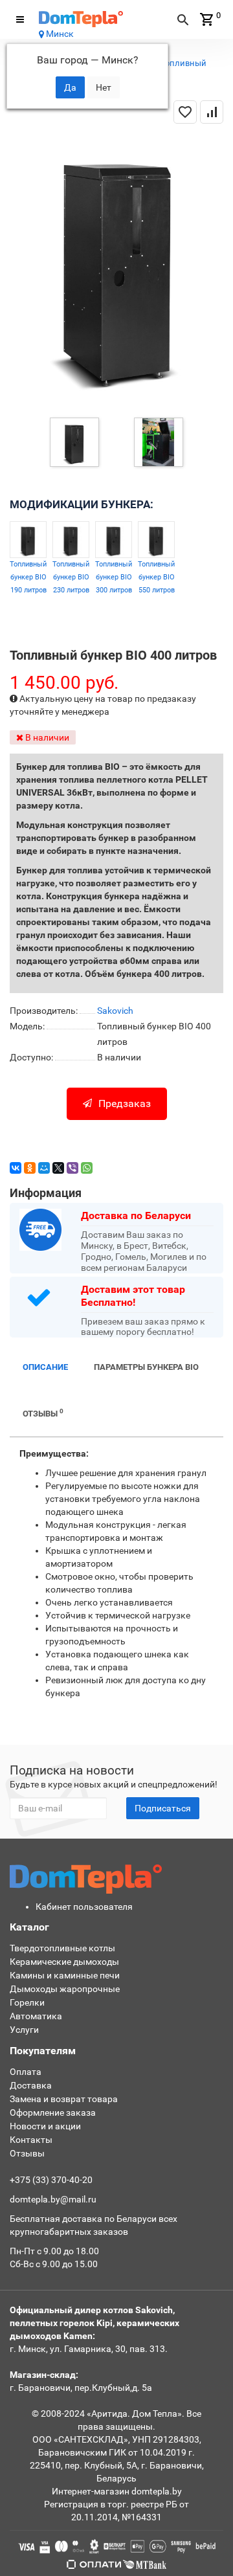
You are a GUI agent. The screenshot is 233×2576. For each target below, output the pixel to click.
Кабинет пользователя (84, 1907)
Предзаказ (125, 1103)
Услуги (24, 2030)
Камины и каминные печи (65, 1975)
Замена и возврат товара (64, 2099)
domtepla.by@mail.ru (53, 2199)
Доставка (31, 2085)
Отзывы (43, 1413)
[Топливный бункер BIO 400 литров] (74, 442)
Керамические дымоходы (64, 1962)
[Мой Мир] (44, 1168)
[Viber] (72, 1168)
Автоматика (36, 2016)
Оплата (26, 2072)
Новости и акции (45, 2126)
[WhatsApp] (87, 1168)
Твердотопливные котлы (62, 1948)
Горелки (27, 2002)
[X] (58, 1168)
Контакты (31, 2140)
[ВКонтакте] (16, 1168)
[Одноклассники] (30, 1168)
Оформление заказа (53, 2112)
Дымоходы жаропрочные (65, 1989)
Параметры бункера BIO (146, 1367)
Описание (45, 1367)
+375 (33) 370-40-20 (51, 2180)
